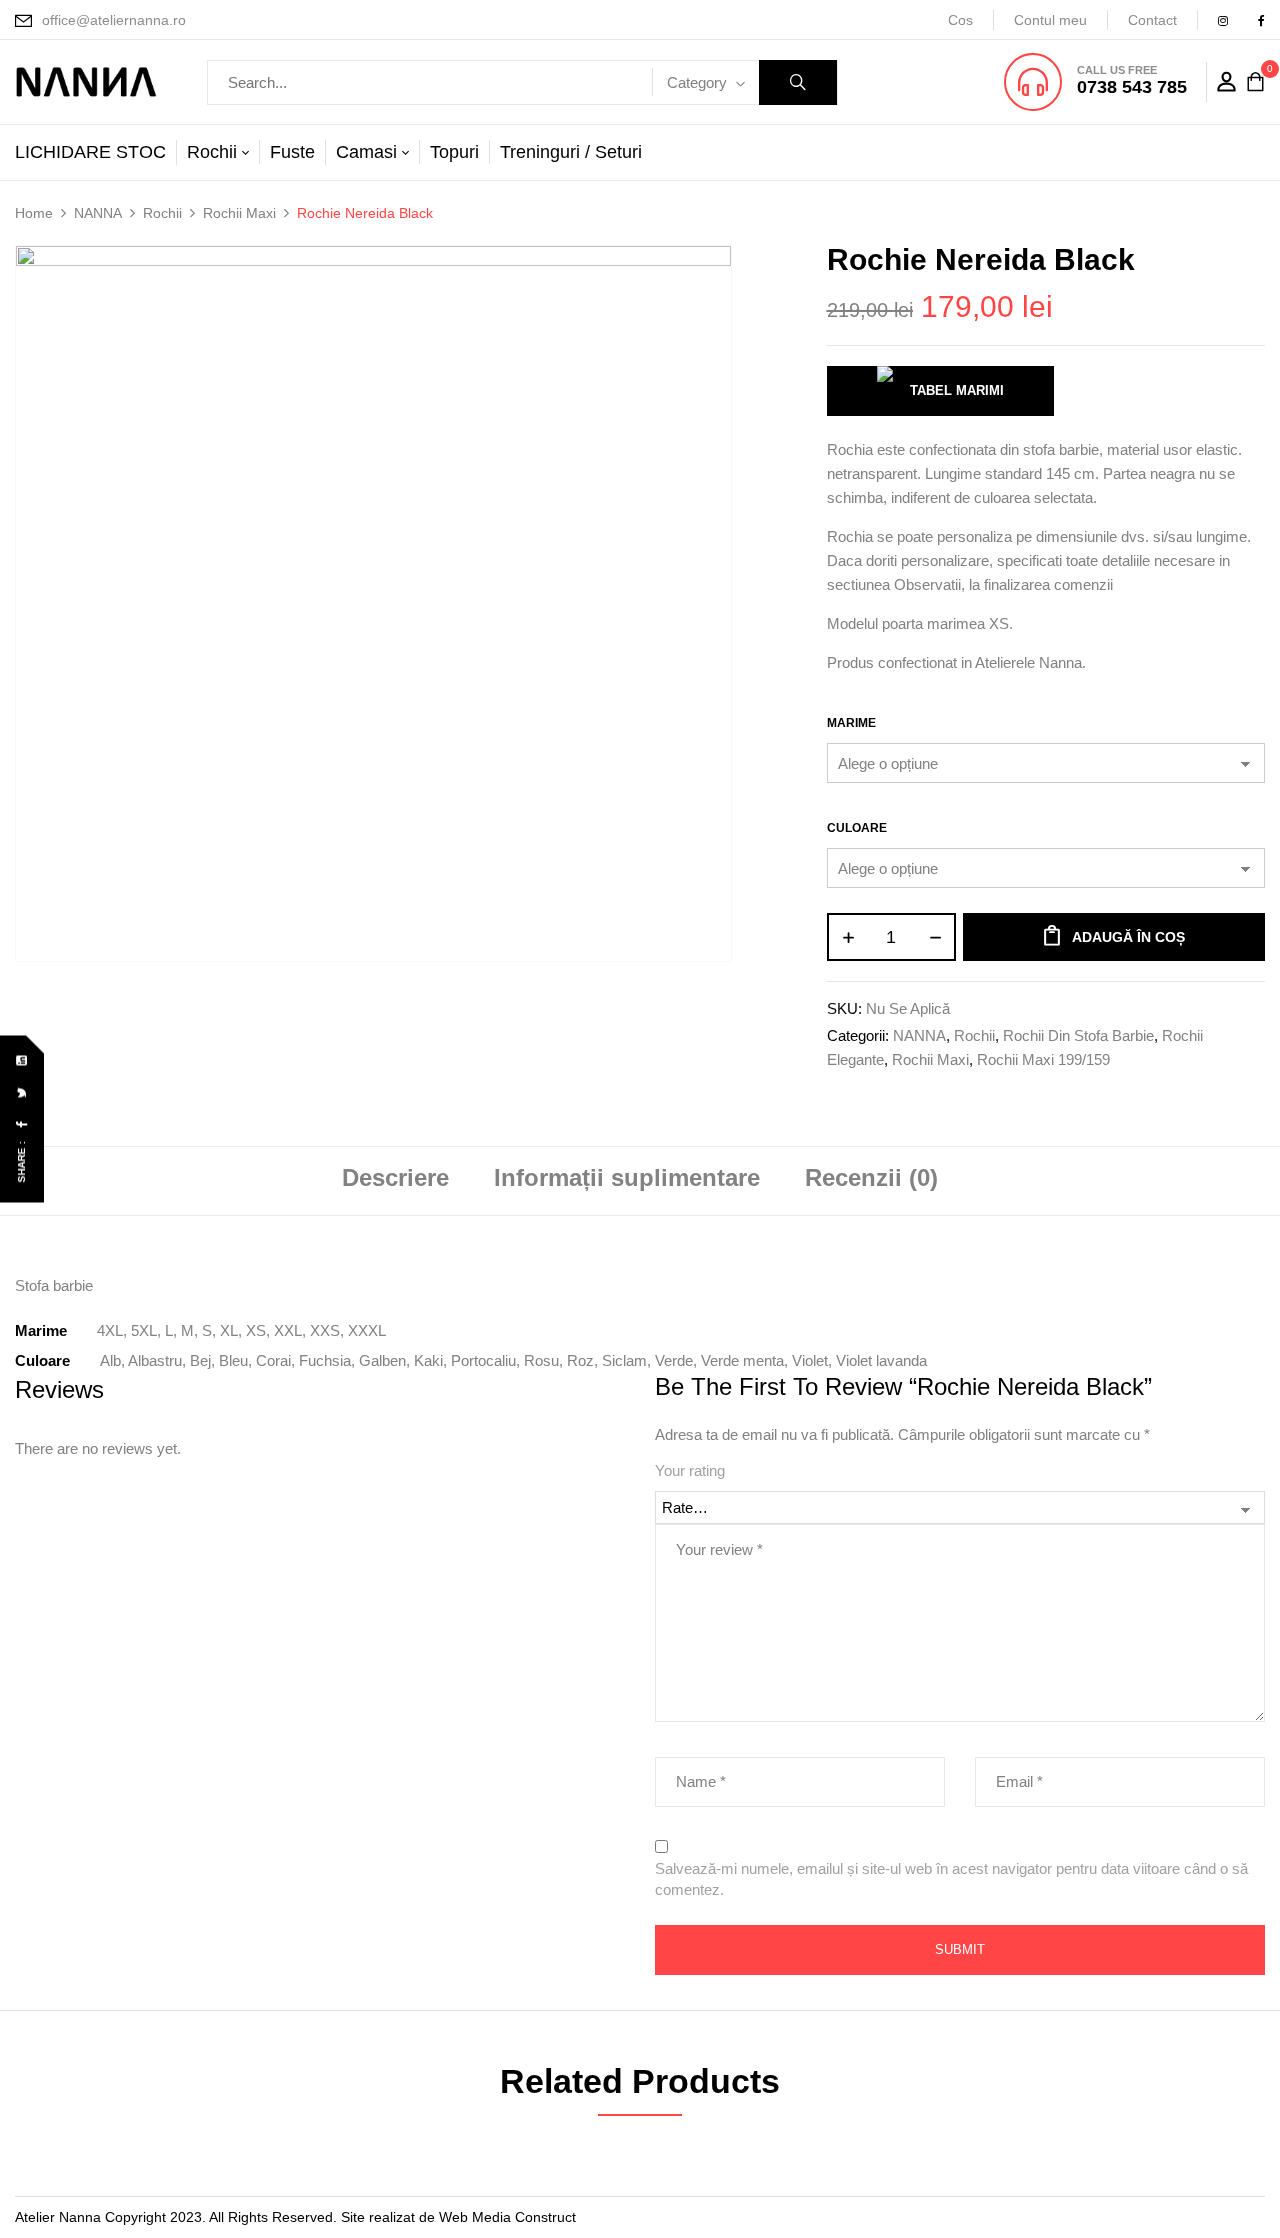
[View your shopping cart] (1255, 82)
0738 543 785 (1132, 87)
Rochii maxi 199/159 (1043, 1059)
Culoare (857, 828)
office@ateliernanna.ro (114, 20)
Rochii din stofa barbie (1078, 1035)
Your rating (690, 1470)
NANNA (98, 213)
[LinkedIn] (23, 1061)
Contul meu (1050, 20)
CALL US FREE (1117, 70)
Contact (1152, 20)
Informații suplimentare (627, 1177)
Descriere (395, 1177)
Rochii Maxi (239, 213)
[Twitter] (23, 1093)
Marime (851, 723)
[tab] (395, 1180)
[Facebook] (23, 1125)
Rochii (162, 213)
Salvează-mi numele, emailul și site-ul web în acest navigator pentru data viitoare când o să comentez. (951, 1879)
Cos (960, 20)
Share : (21, 1162)
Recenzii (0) (871, 1177)
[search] (798, 82)
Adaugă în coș (1128, 937)
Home (34, 213)
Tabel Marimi (957, 390)
